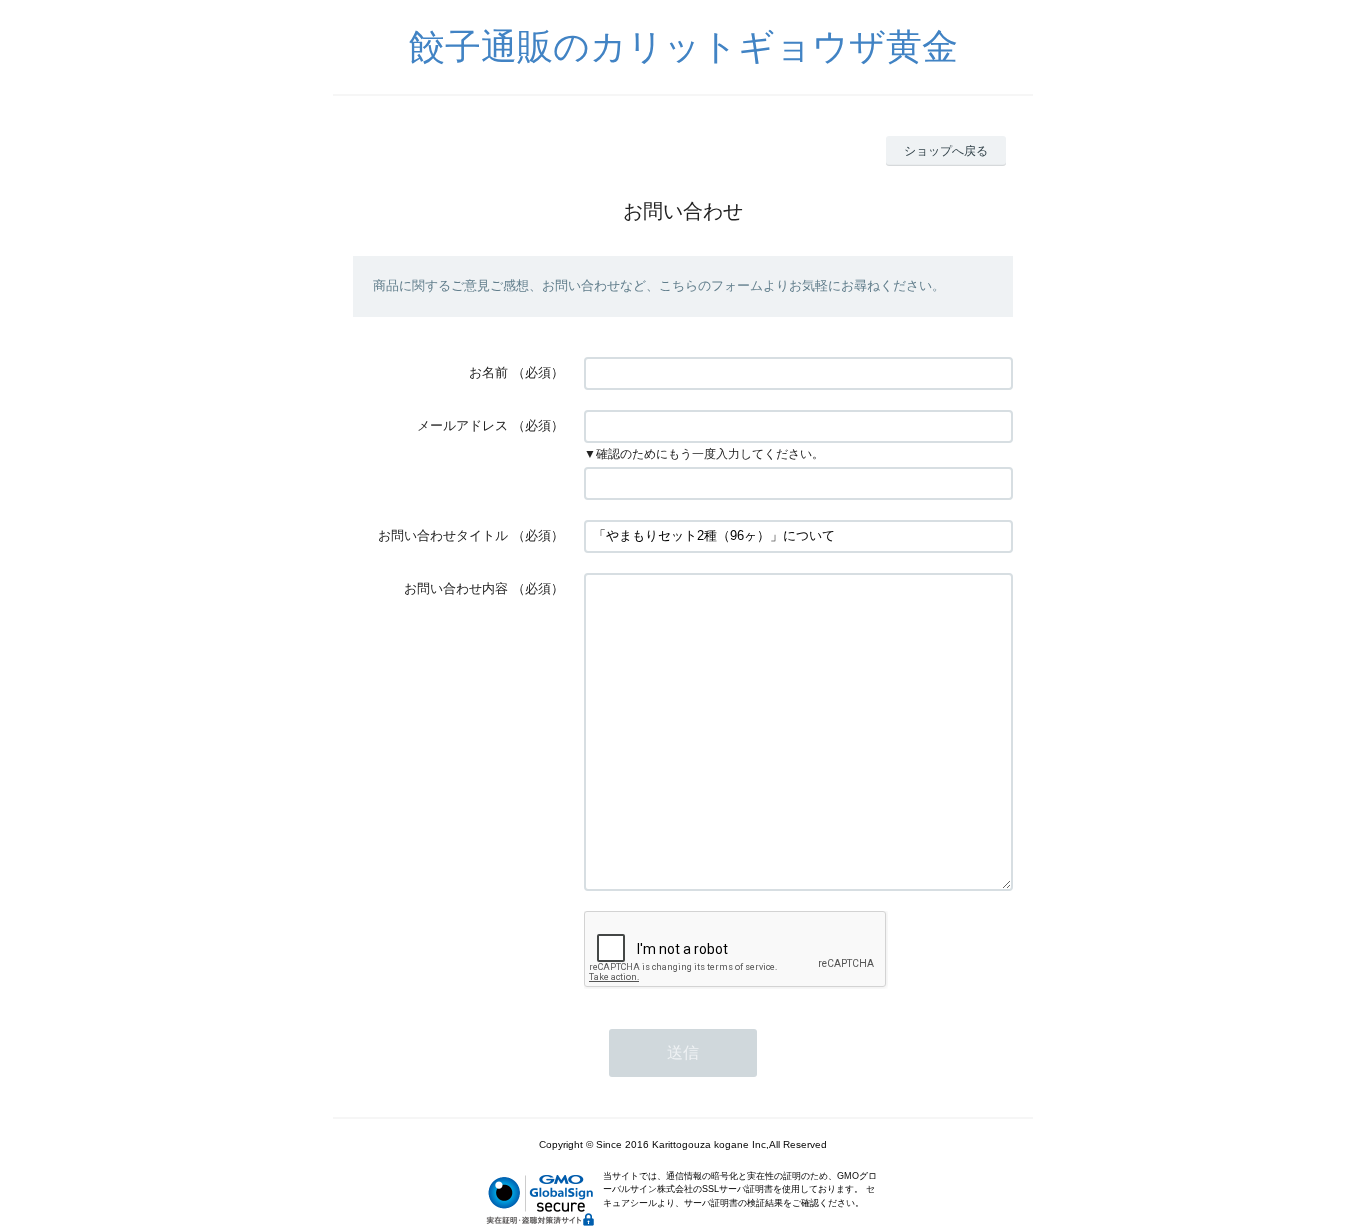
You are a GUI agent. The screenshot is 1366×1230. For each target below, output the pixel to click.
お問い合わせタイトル (443, 535)
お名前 (488, 372)
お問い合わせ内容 (456, 588)
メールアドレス (462, 425)
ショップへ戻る (946, 151)
